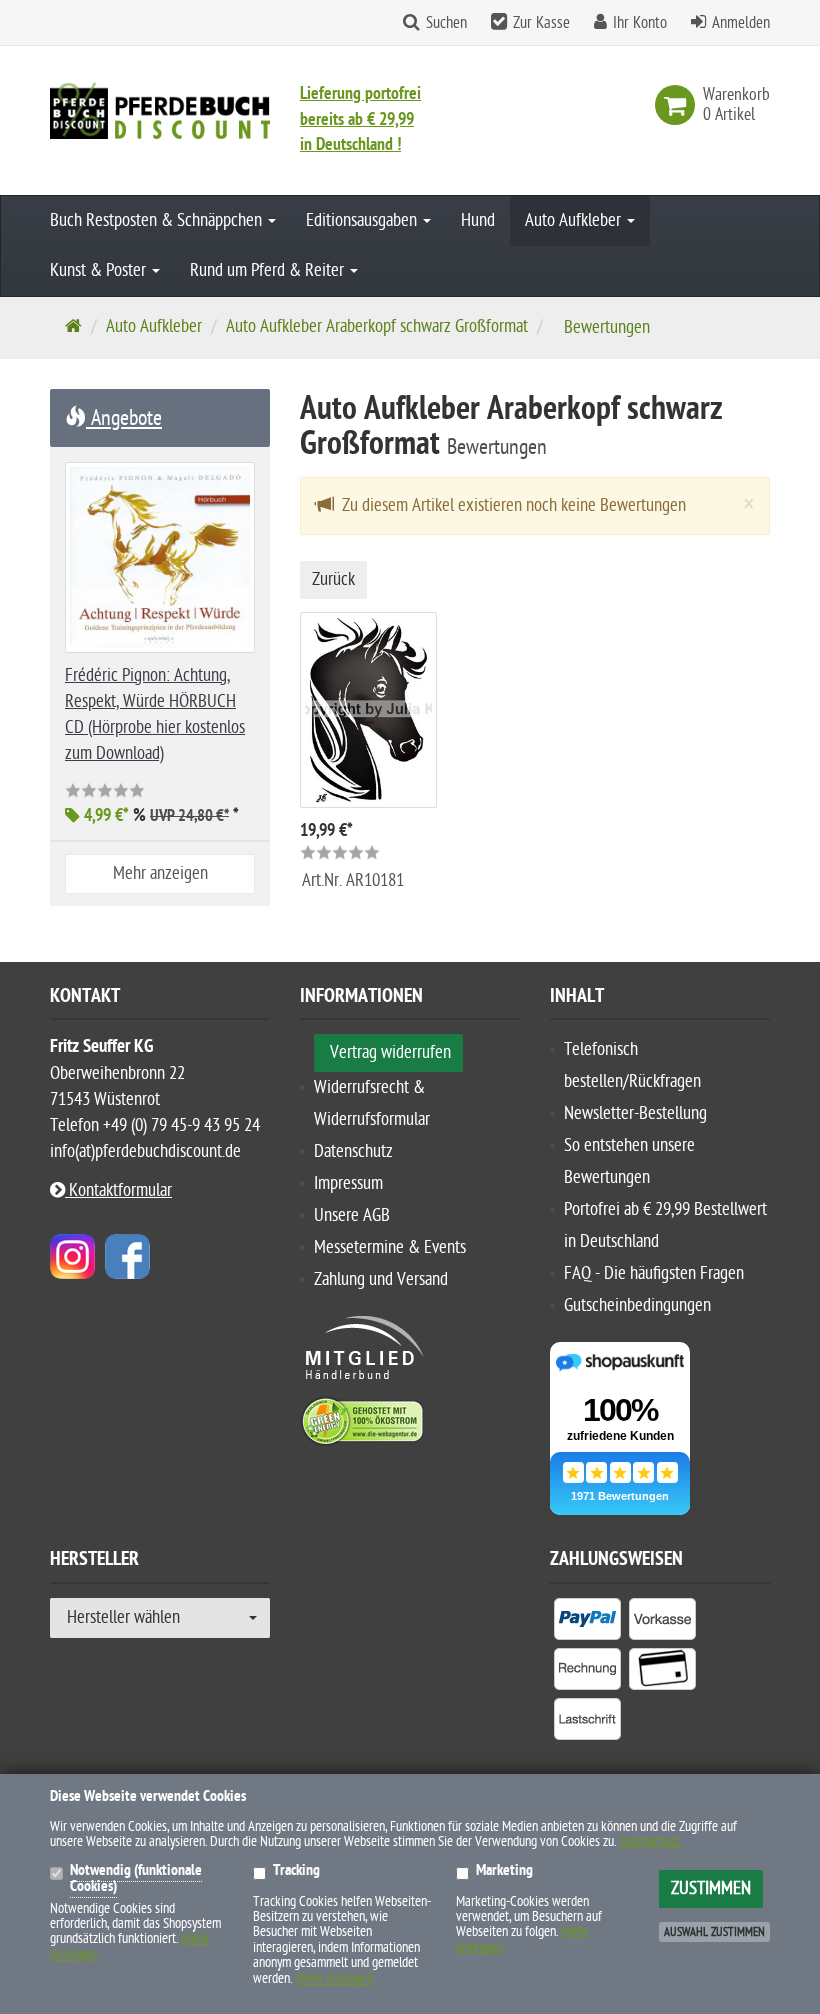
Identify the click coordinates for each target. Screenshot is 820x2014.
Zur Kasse (541, 23)
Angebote (124, 418)
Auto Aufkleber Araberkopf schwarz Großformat (377, 326)
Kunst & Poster (100, 270)
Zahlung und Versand (381, 1279)
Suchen (446, 23)
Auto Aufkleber (575, 220)
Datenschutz (353, 1151)
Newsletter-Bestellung (635, 1113)
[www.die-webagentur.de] (72, 1256)
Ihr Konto (640, 23)
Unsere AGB (352, 1215)
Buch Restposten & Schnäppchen (158, 220)
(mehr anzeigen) (334, 1978)
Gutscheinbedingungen (637, 1305)
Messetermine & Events (390, 1247)
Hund (478, 220)
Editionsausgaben (363, 220)
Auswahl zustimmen (714, 1932)
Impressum (348, 1183)
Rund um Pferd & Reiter (269, 270)
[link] (679, 105)
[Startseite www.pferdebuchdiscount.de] (160, 110)
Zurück (333, 579)
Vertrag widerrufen (390, 1052)
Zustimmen (711, 1888)
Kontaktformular (118, 1190)
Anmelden (741, 23)
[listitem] (587, 1623)
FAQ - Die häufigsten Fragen (654, 1273)
